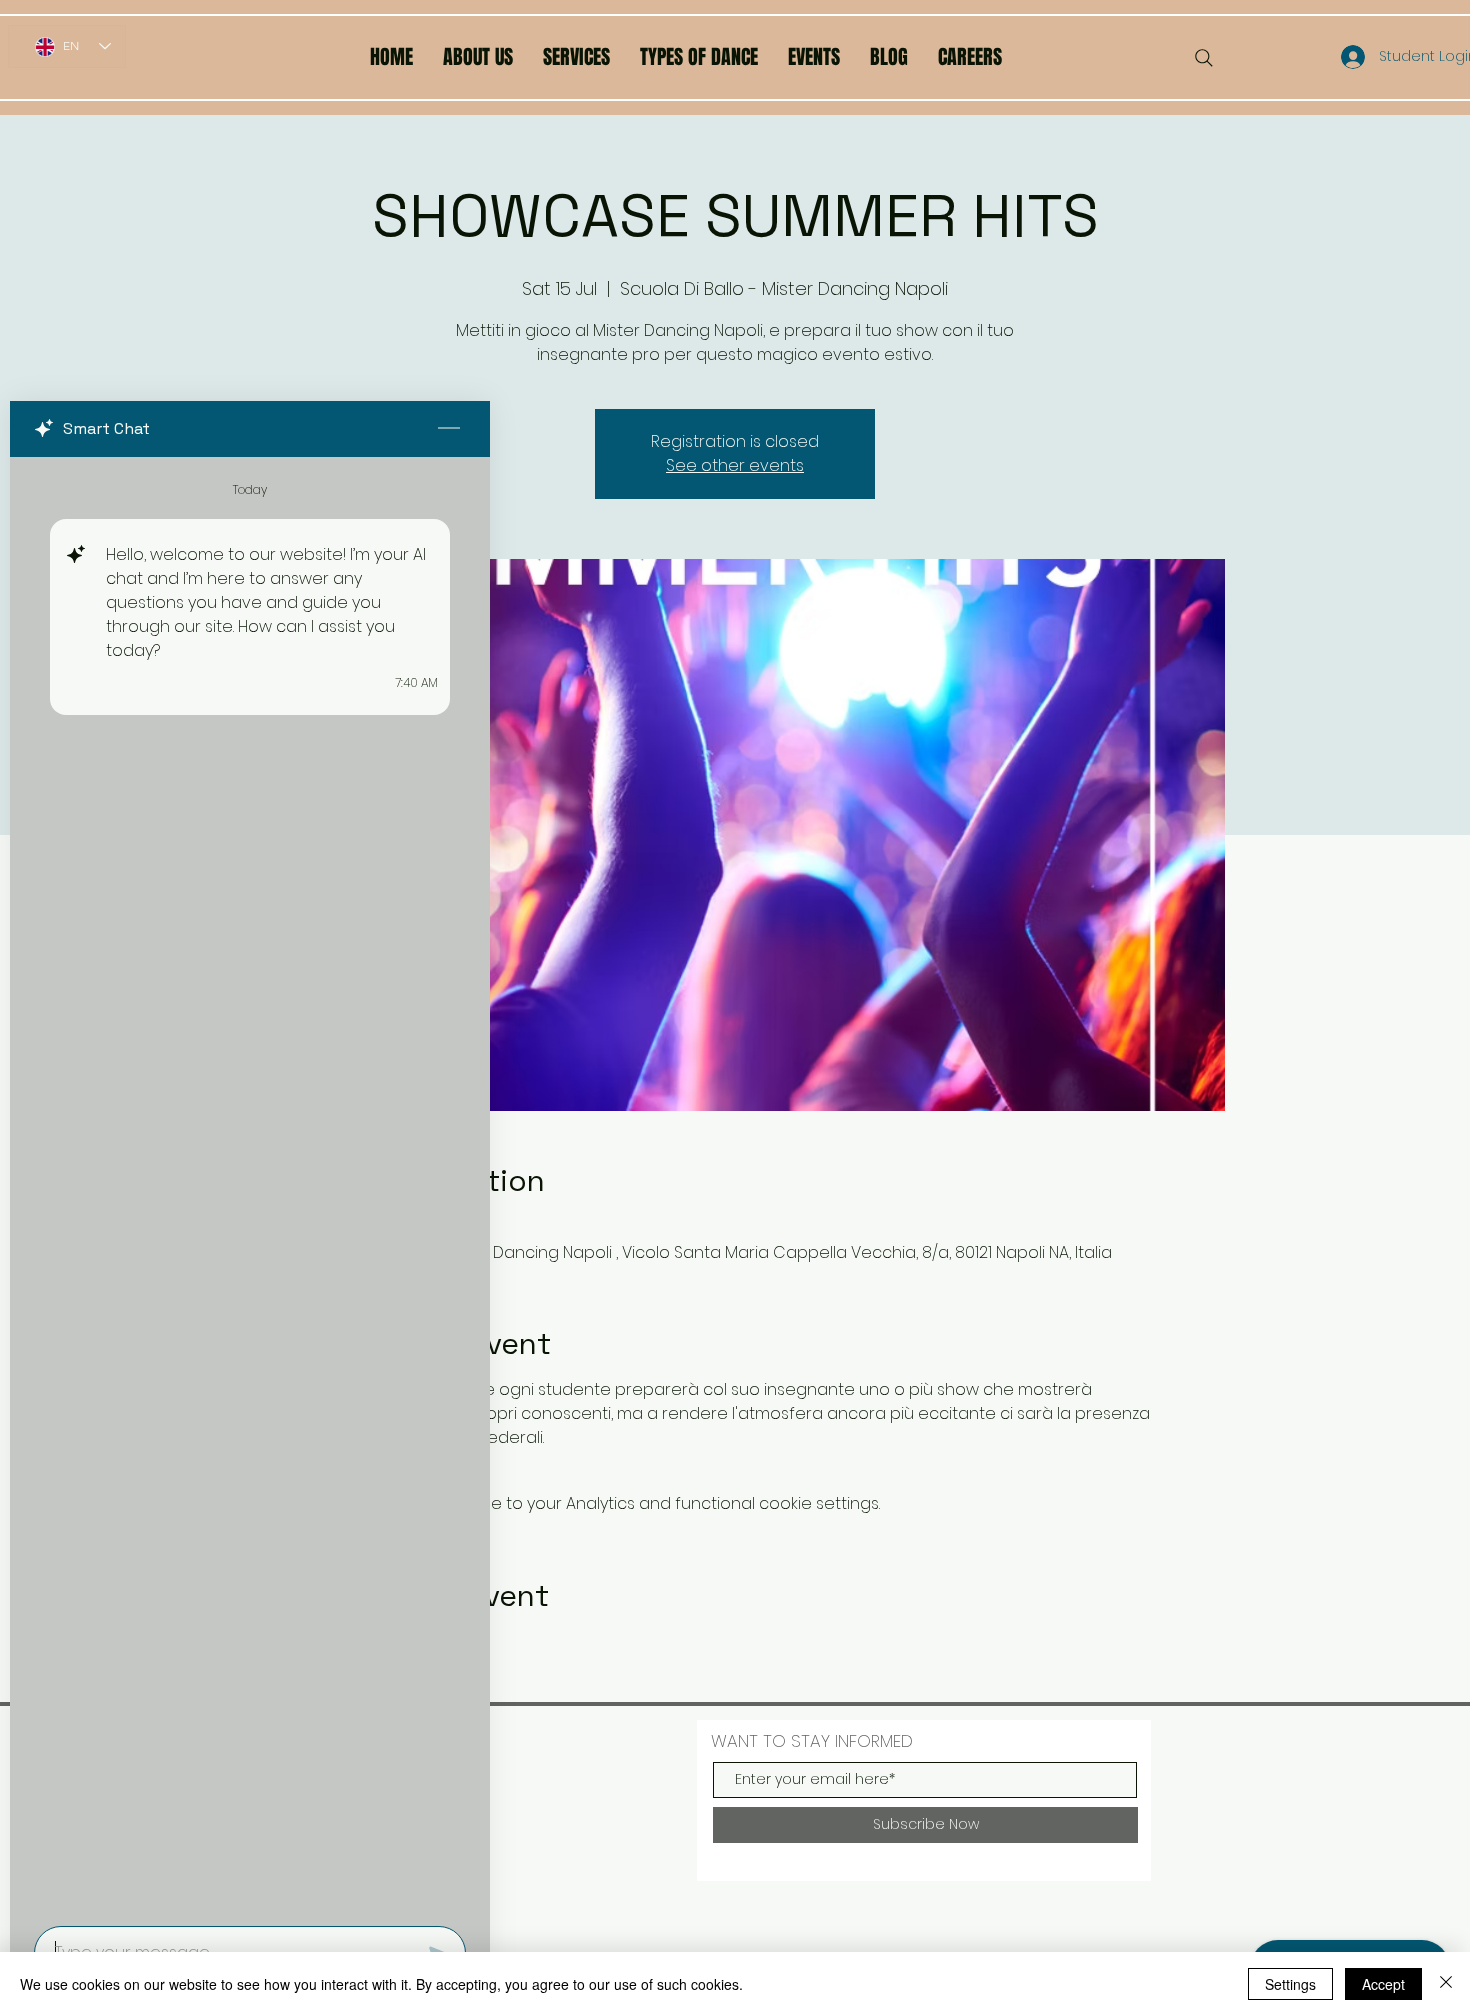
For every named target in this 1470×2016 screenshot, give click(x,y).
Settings (1290, 1984)
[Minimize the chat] (449, 429)
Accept (1383, 1984)
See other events (735, 465)
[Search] (1204, 58)
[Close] (1446, 1984)
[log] (250, 1185)
